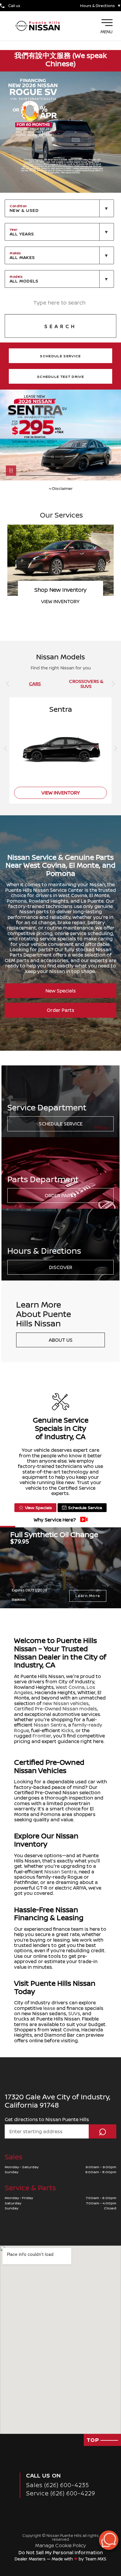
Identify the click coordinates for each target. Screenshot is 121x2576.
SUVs (74, 2013)
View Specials (38, 1507)
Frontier (42, 1736)
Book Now (60, 601)
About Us (61, 1340)
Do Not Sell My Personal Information (61, 2552)
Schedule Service (61, 1124)
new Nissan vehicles (66, 1703)
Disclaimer (62, 488)
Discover (61, 1267)
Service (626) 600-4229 (61, 2493)
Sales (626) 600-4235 (58, 2485)
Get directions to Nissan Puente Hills (47, 2119)
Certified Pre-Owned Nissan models (56, 1709)
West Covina (70, 1687)
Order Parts (60, 1010)
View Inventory (61, 793)
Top (94, 2440)
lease (49, 2008)
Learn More (88, 1596)
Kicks (67, 1730)
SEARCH (60, 326)
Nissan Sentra (50, 1725)
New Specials (61, 991)
